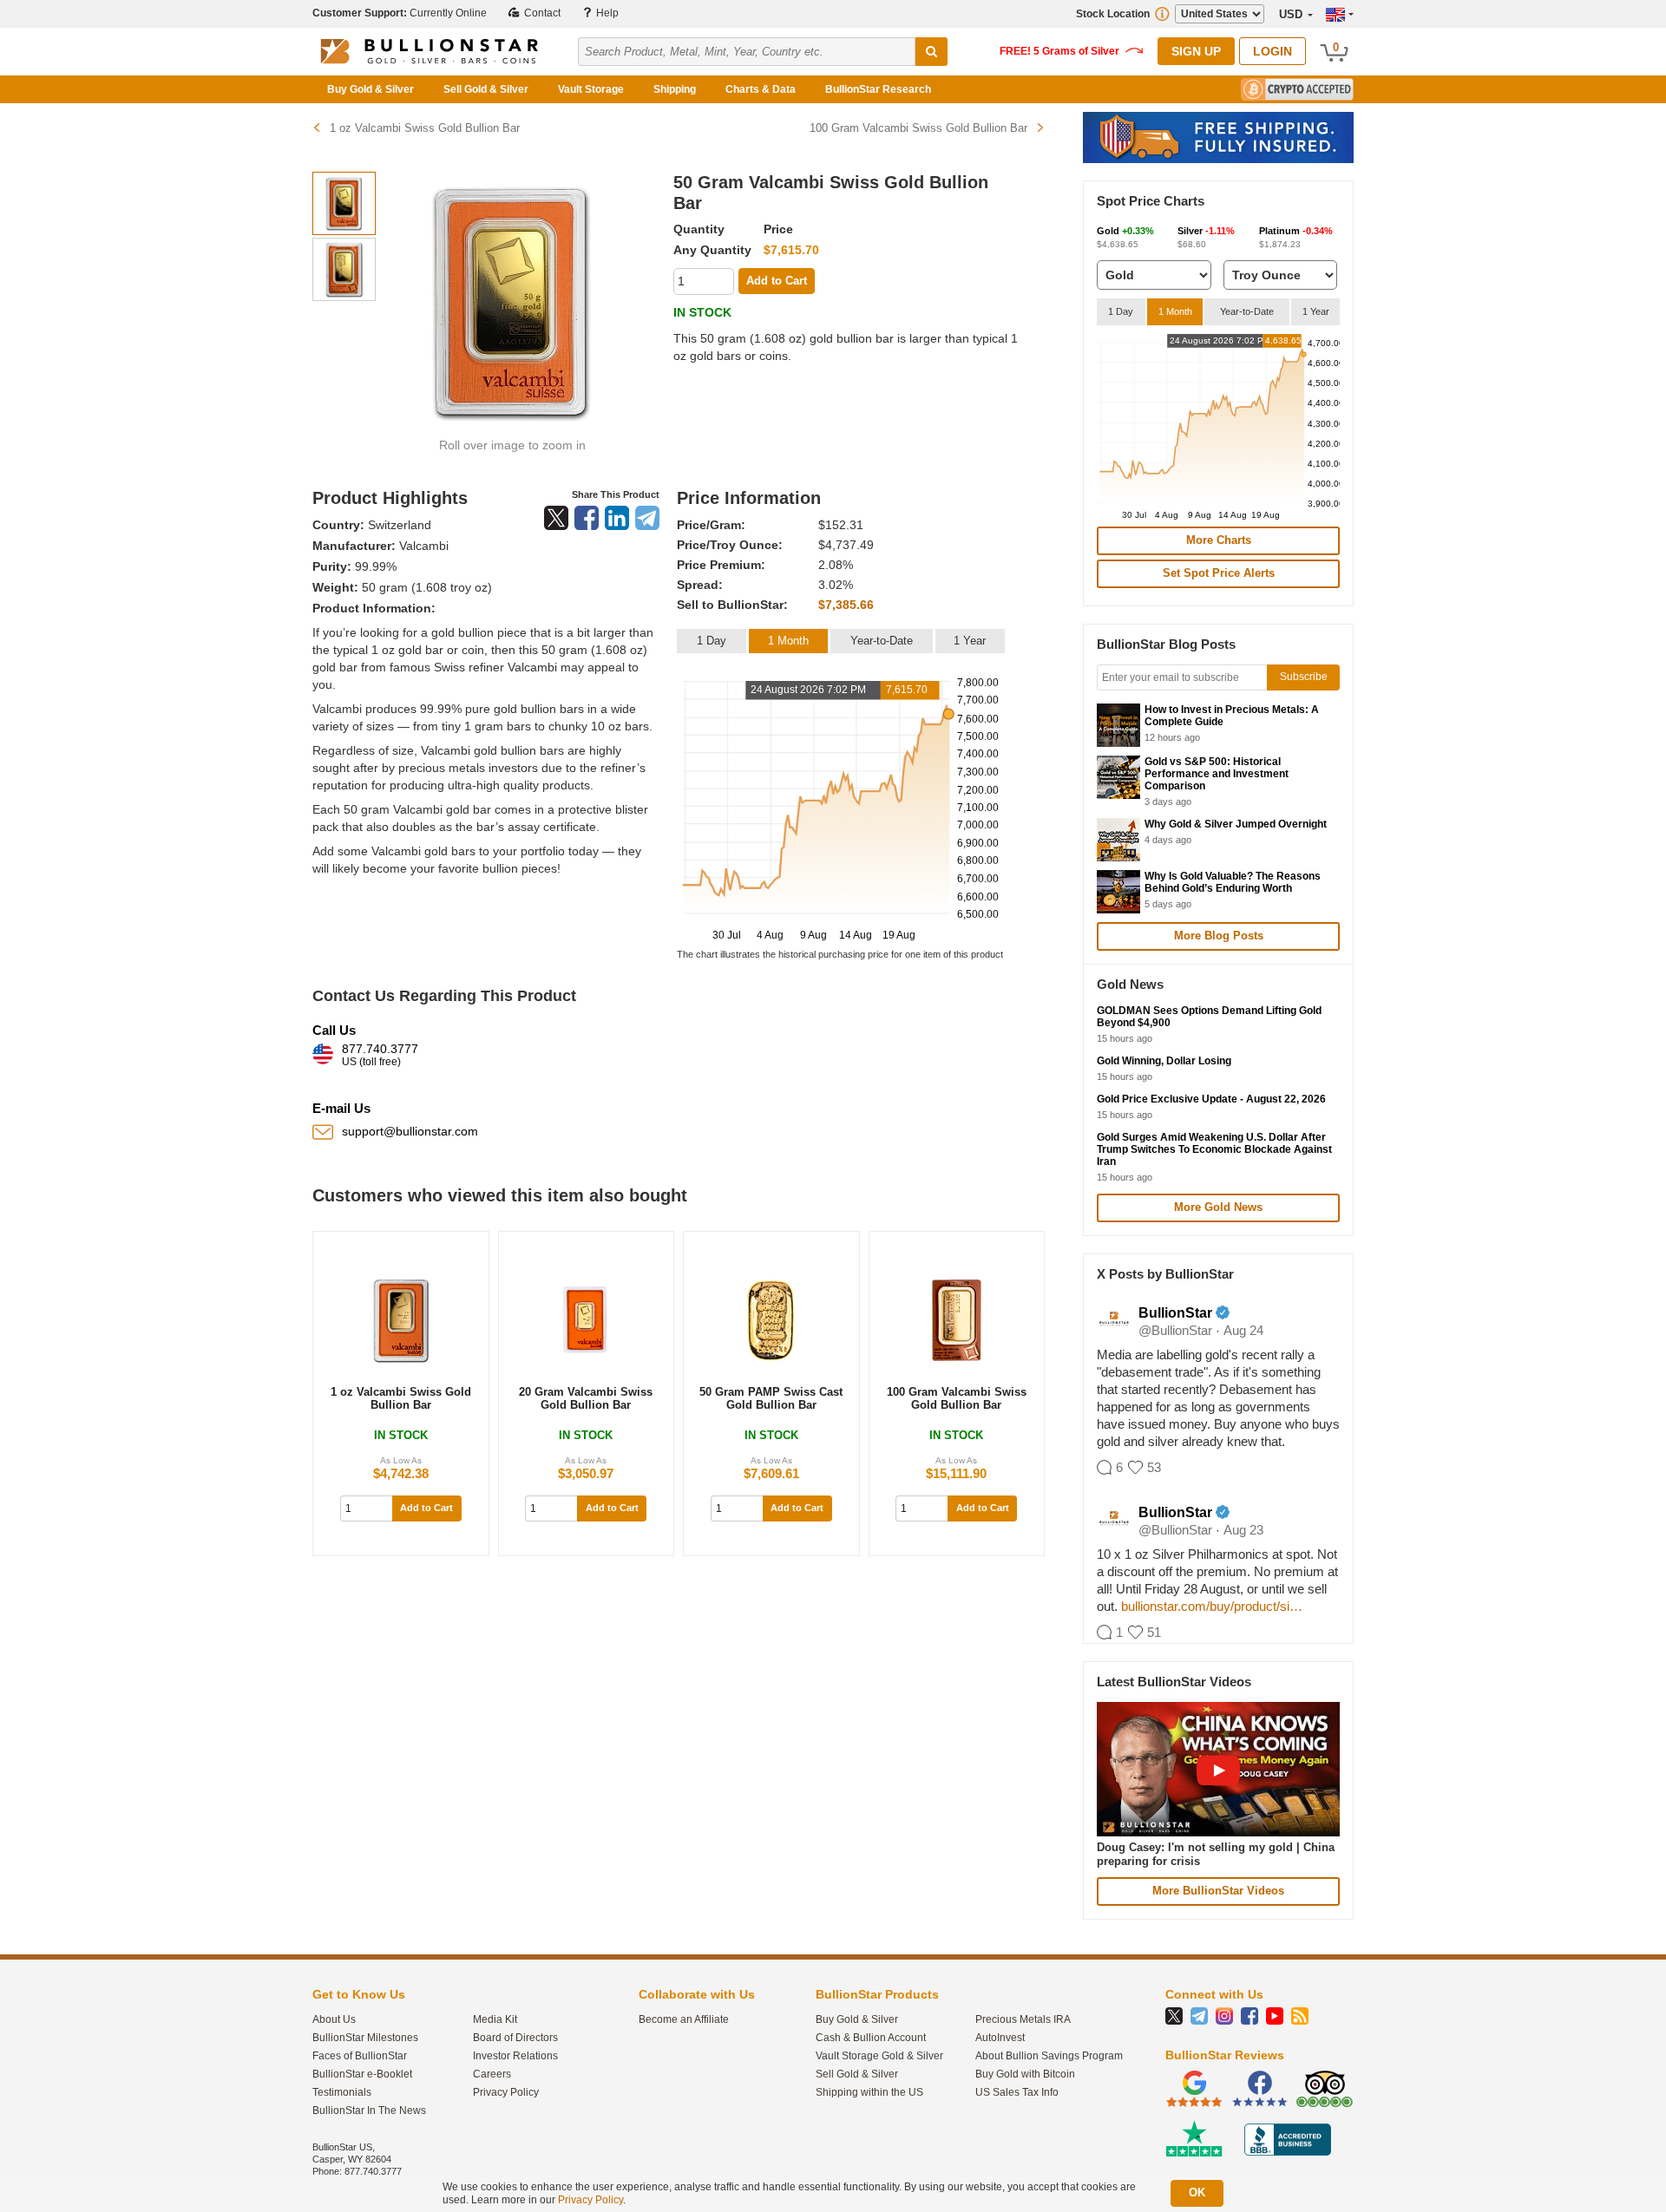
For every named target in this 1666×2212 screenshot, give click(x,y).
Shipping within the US (869, 2092)
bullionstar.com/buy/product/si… (1212, 1606)
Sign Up (1196, 51)
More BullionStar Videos (1218, 1891)
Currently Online (400, 13)
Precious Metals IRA (1023, 2019)
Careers (492, 2074)
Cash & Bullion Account (871, 2038)
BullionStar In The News (369, 2111)
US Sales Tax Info (1017, 2092)
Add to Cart (426, 1508)
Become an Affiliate (684, 2019)
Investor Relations (515, 2056)
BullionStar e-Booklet (362, 2074)
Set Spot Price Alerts (1219, 573)
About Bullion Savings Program (1049, 2056)
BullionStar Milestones (365, 2038)
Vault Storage (591, 89)
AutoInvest (1000, 2038)
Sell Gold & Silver (486, 89)
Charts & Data (761, 89)
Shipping (675, 89)
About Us (334, 2019)
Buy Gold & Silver (371, 89)
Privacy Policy (506, 2092)
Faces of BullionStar (360, 2056)
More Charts (1219, 540)
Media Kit (495, 2019)
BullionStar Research (878, 89)
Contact (541, 13)
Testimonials (342, 2092)
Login (1272, 51)
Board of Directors (515, 2038)
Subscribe (1304, 677)
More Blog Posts (1219, 936)
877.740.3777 (380, 1055)
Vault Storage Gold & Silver (879, 2056)
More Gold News (1218, 1207)
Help (606, 13)
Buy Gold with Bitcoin (1025, 2074)
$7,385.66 (846, 605)
